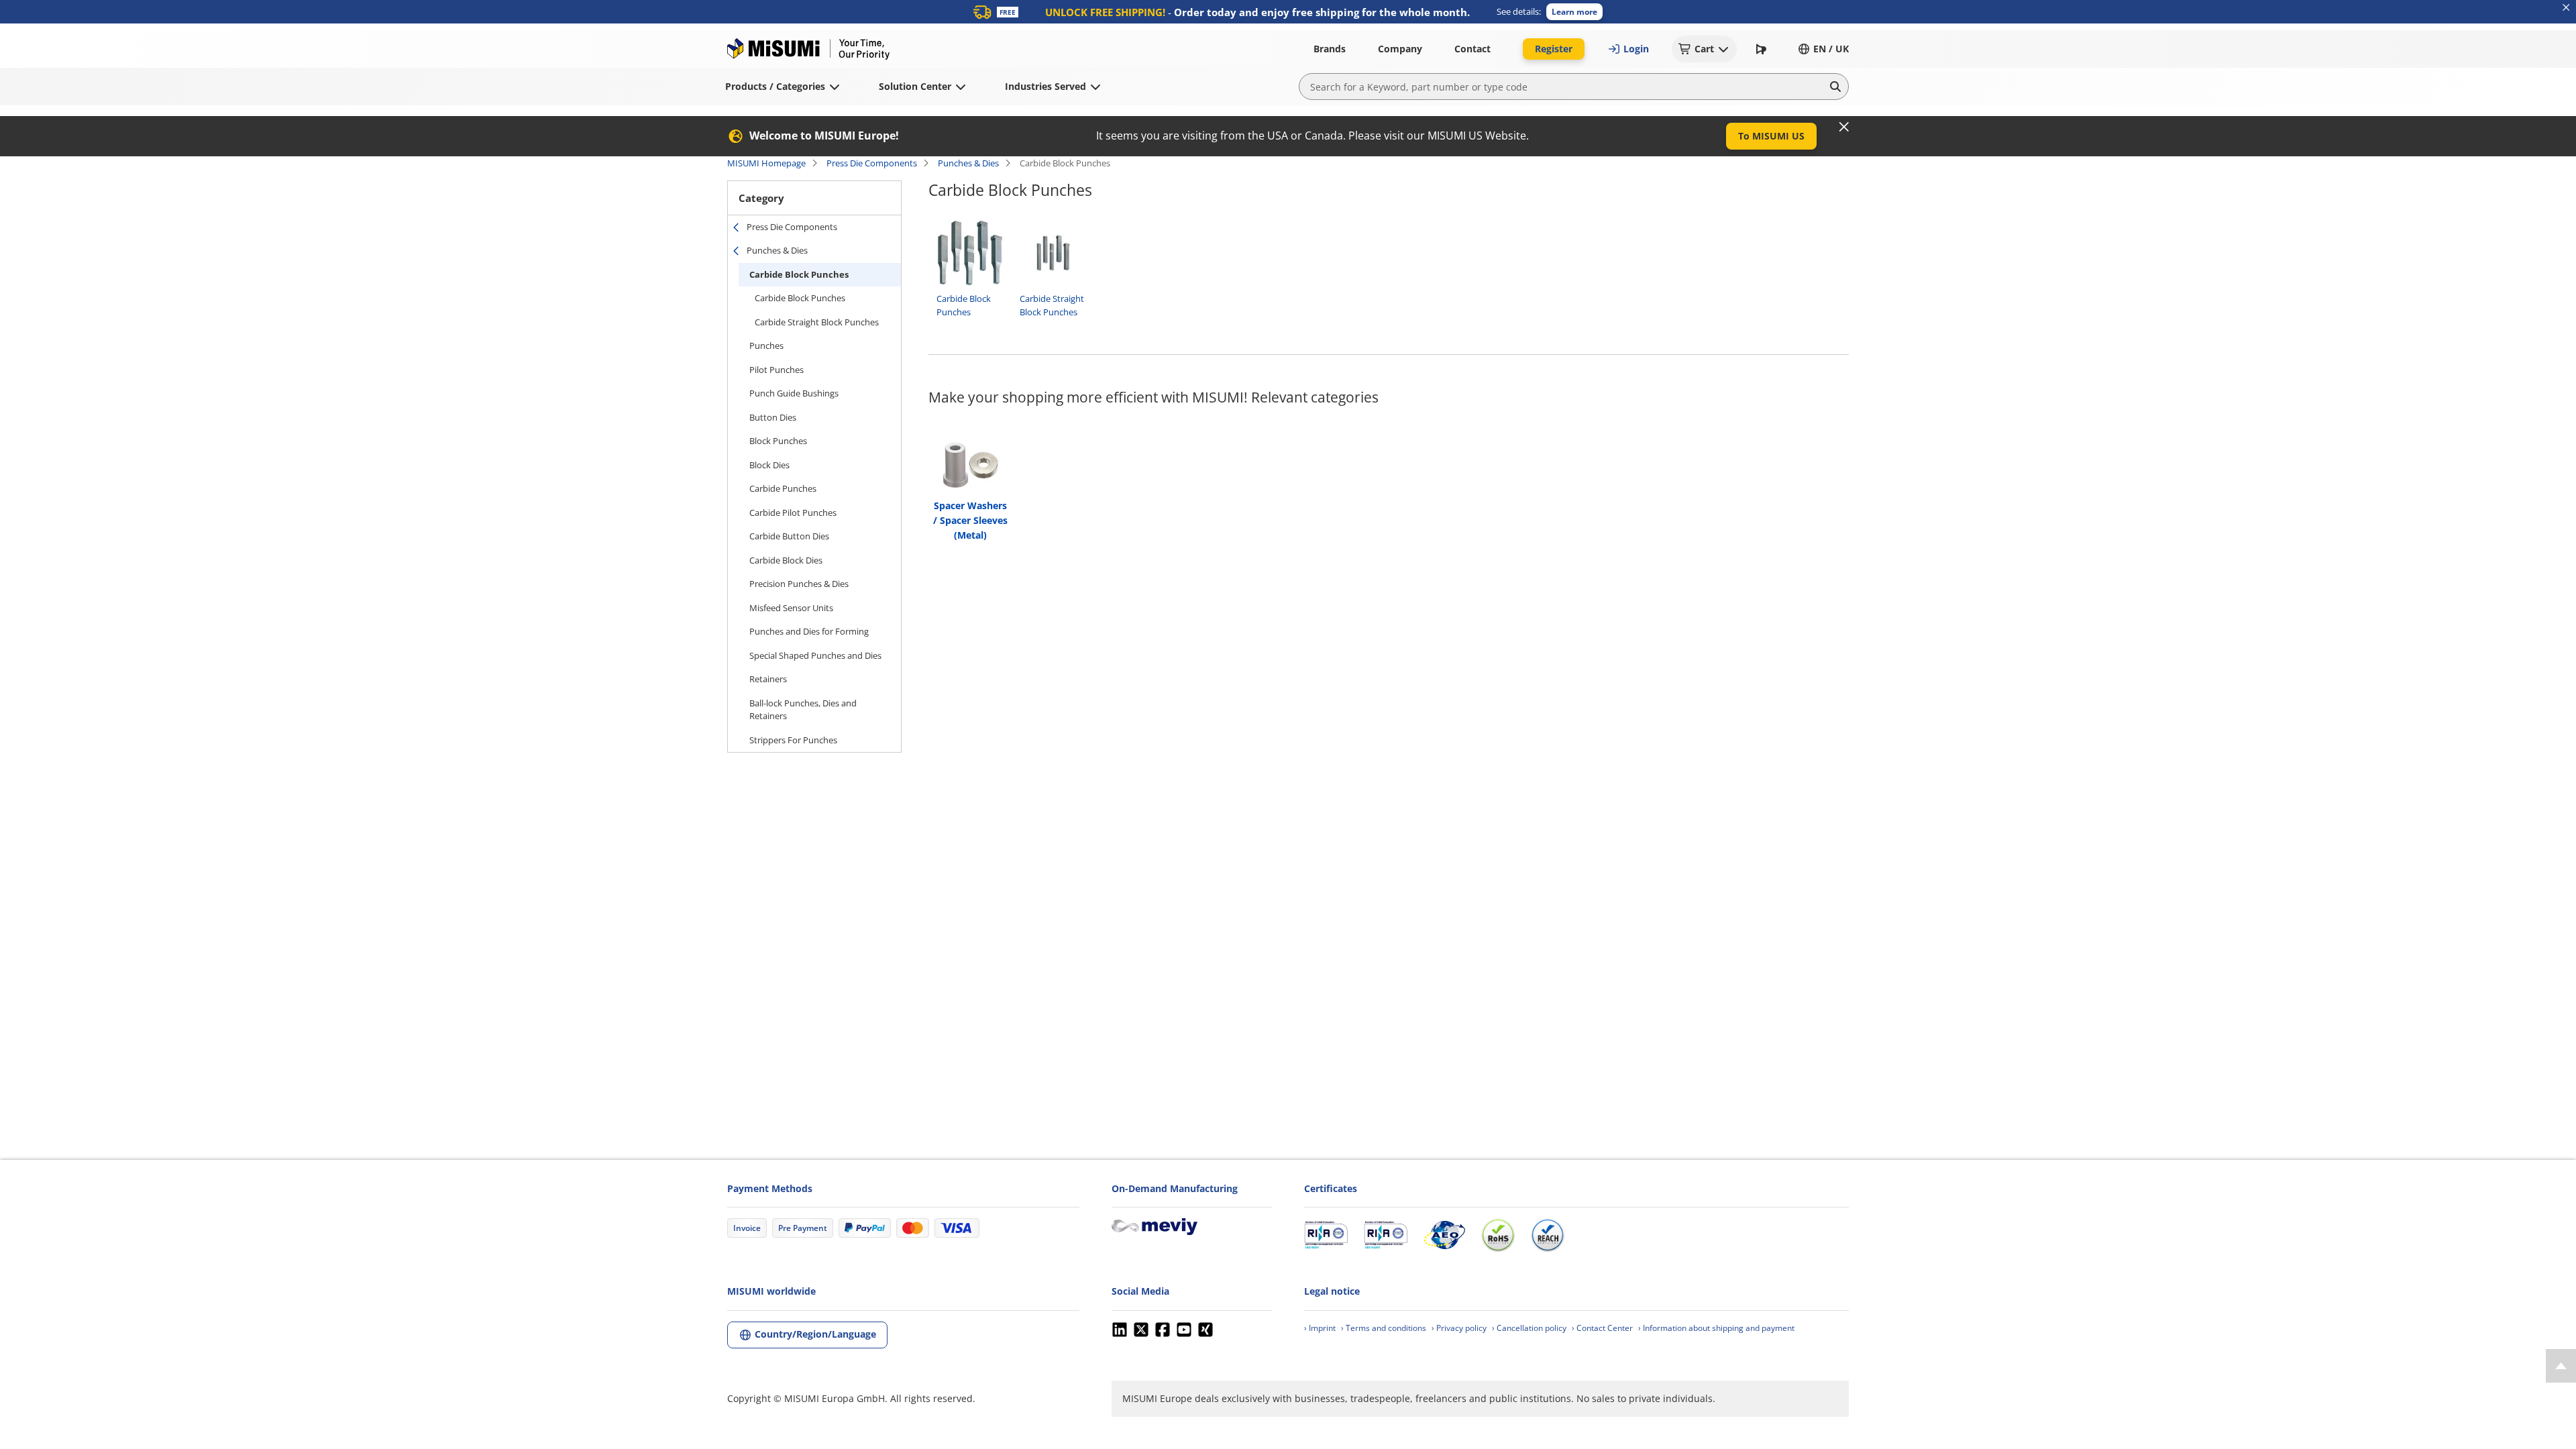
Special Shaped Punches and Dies (815, 655)
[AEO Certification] (1444, 1235)
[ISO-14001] (1386, 1235)
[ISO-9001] (1326, 1235)
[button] (1574, 12)
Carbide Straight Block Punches (817, 322)
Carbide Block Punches (799, 274)
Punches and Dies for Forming (809, 631)
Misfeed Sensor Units (791, 608)
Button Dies (773, 417)
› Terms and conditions (1384, 1328)
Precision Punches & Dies (799, 584)
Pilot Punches (776, 370)
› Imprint (1320, 1328)
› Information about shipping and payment (1716, 1328)
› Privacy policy (1459, 1328)
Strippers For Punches (793, 740)
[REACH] (1548, 1235)
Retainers (768, 679)
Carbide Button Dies (789, 536)
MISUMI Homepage (766, 163)
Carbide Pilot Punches (793, 513)
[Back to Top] (2561, 1366)
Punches (766, 345)
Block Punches (778, 441)
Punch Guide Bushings (794, 393)
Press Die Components (872, 163)
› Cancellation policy (1529, 1328)
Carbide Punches (783, 488)
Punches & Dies (968, 163)
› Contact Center (1602, 1328)
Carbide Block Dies (786, 560)
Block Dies (769, 465)
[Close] (1844, 127)
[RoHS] (1498, 1235)
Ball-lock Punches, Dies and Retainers (803, 710)
